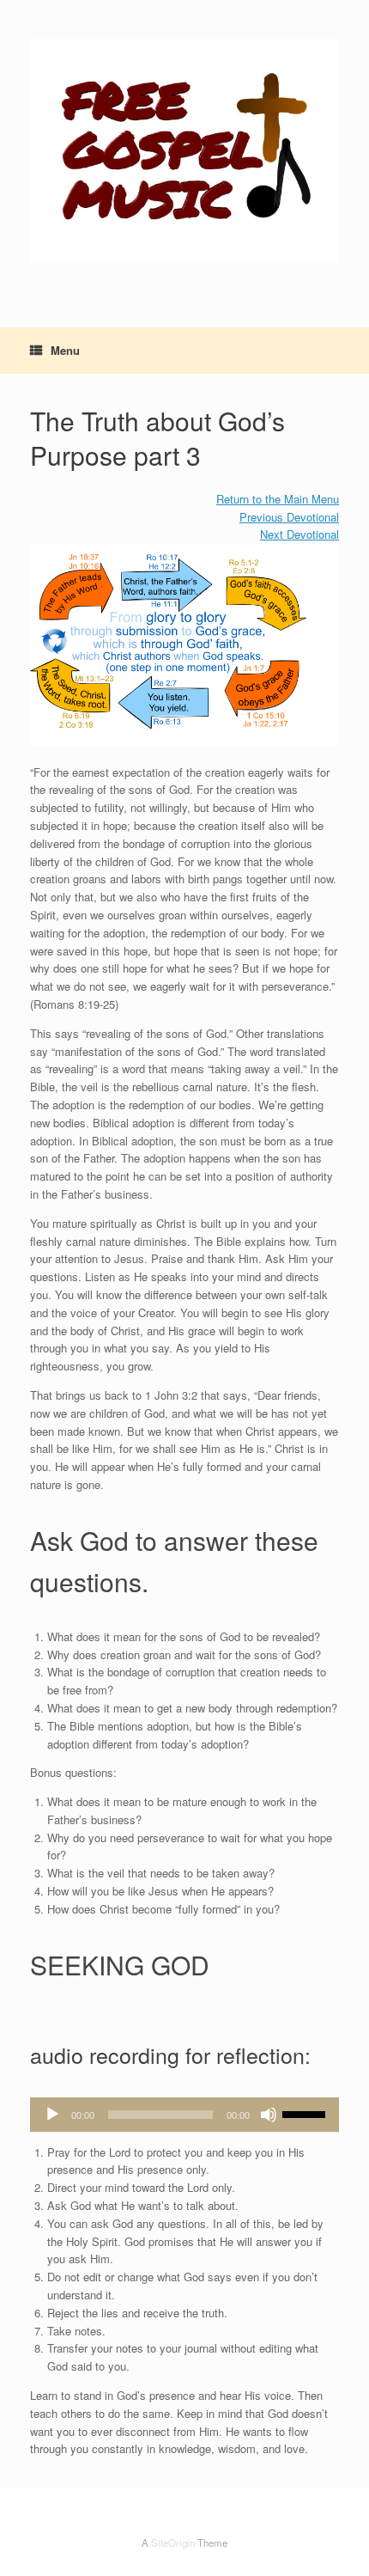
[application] (184, 2115)
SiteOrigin (173, 2542)
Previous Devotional (289, 517)
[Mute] (269, 2115)
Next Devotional (299, 534)
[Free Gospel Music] (184, 151)
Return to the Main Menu (278, 499)
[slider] (306, 2113)
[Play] (52, 2115)
